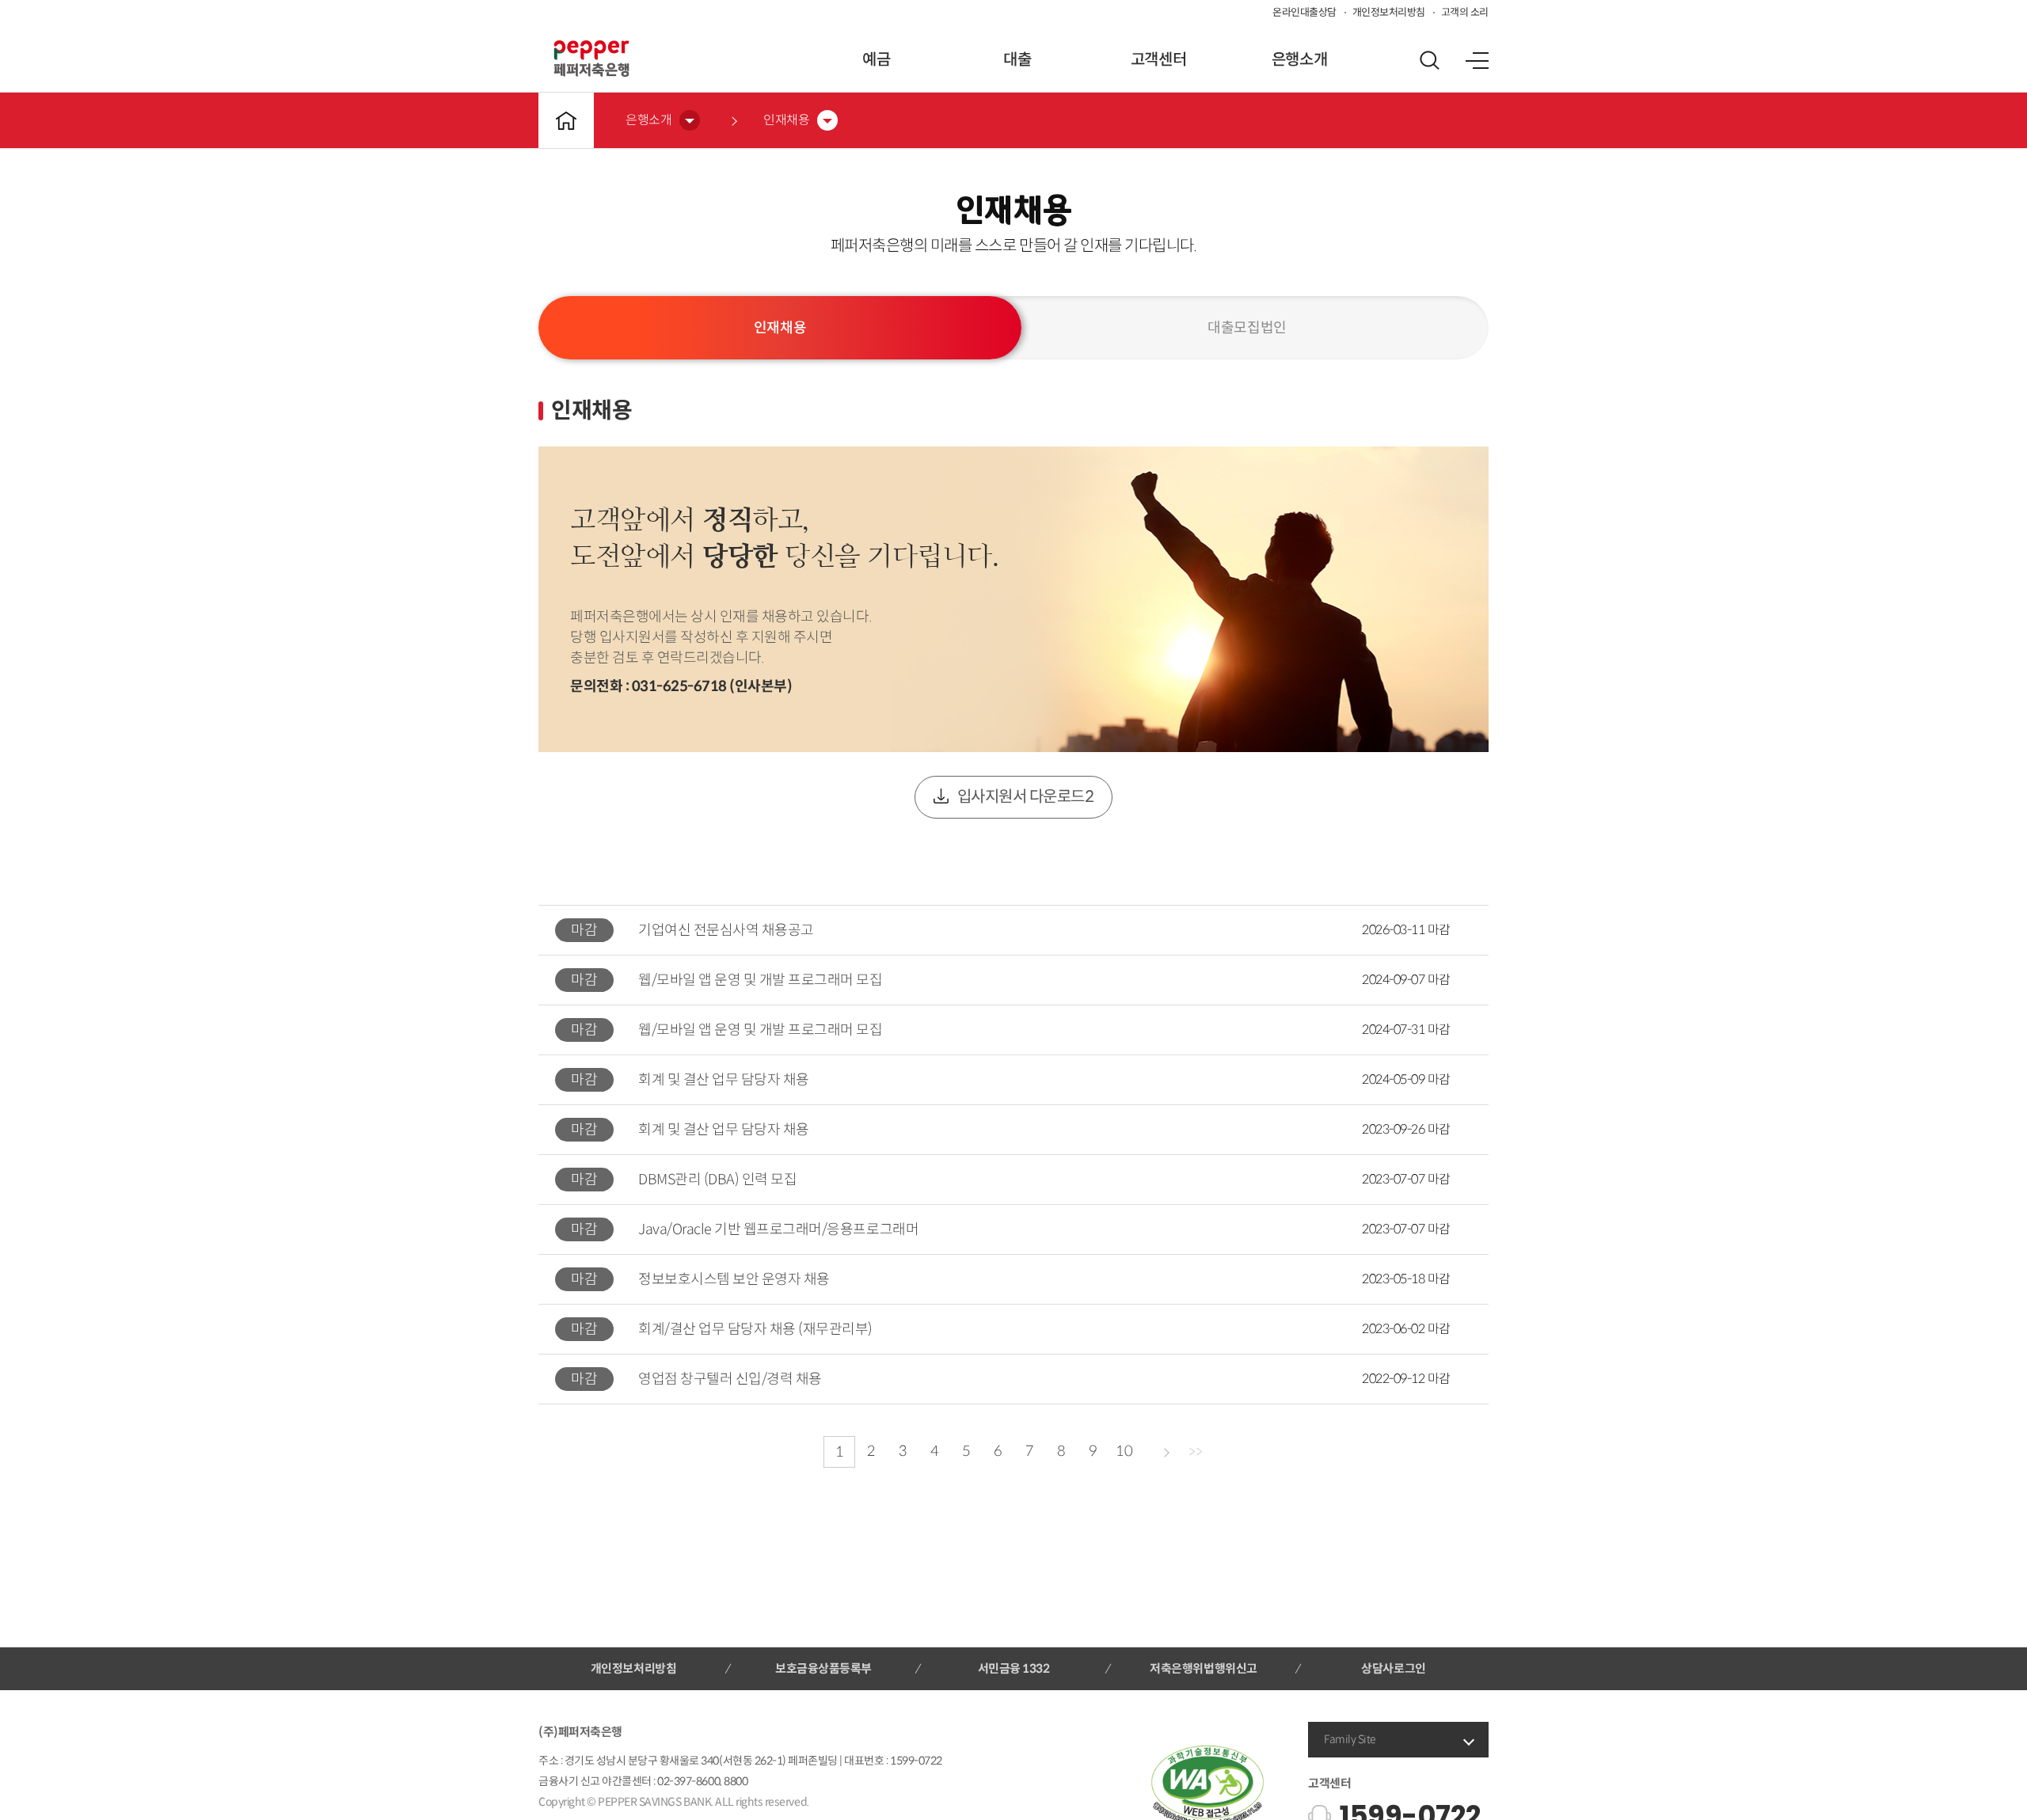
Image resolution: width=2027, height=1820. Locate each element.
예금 (876, 60)
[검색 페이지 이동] (1429, 60)
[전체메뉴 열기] (1477, 60)
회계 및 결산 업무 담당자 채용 (724, 1080)
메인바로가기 (566, 120)
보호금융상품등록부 (823, 1668)
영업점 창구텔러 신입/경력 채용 (730, 1379)
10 (1124, 1451)
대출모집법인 (1247, 328)
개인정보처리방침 (1389, 12)
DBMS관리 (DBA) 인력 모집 (717, 1180)
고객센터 (1158, 60)
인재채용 (780, 328)
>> (1195, 1452)
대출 (1017, 60)
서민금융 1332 (1014, 1668)
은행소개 (1299, 60)
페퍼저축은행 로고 (591, 59)
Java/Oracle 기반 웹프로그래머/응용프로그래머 (778, 1229)
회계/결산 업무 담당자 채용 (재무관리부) (755, 1329)
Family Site (1350, 1739)
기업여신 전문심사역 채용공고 (726, 930)
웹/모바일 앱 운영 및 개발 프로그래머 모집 (760, 980)
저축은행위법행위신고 (1203, 1668)
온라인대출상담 (1304, 12)
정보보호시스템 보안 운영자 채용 (734, 1279)
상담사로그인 (1393, 1668)
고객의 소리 (1465, 12)
